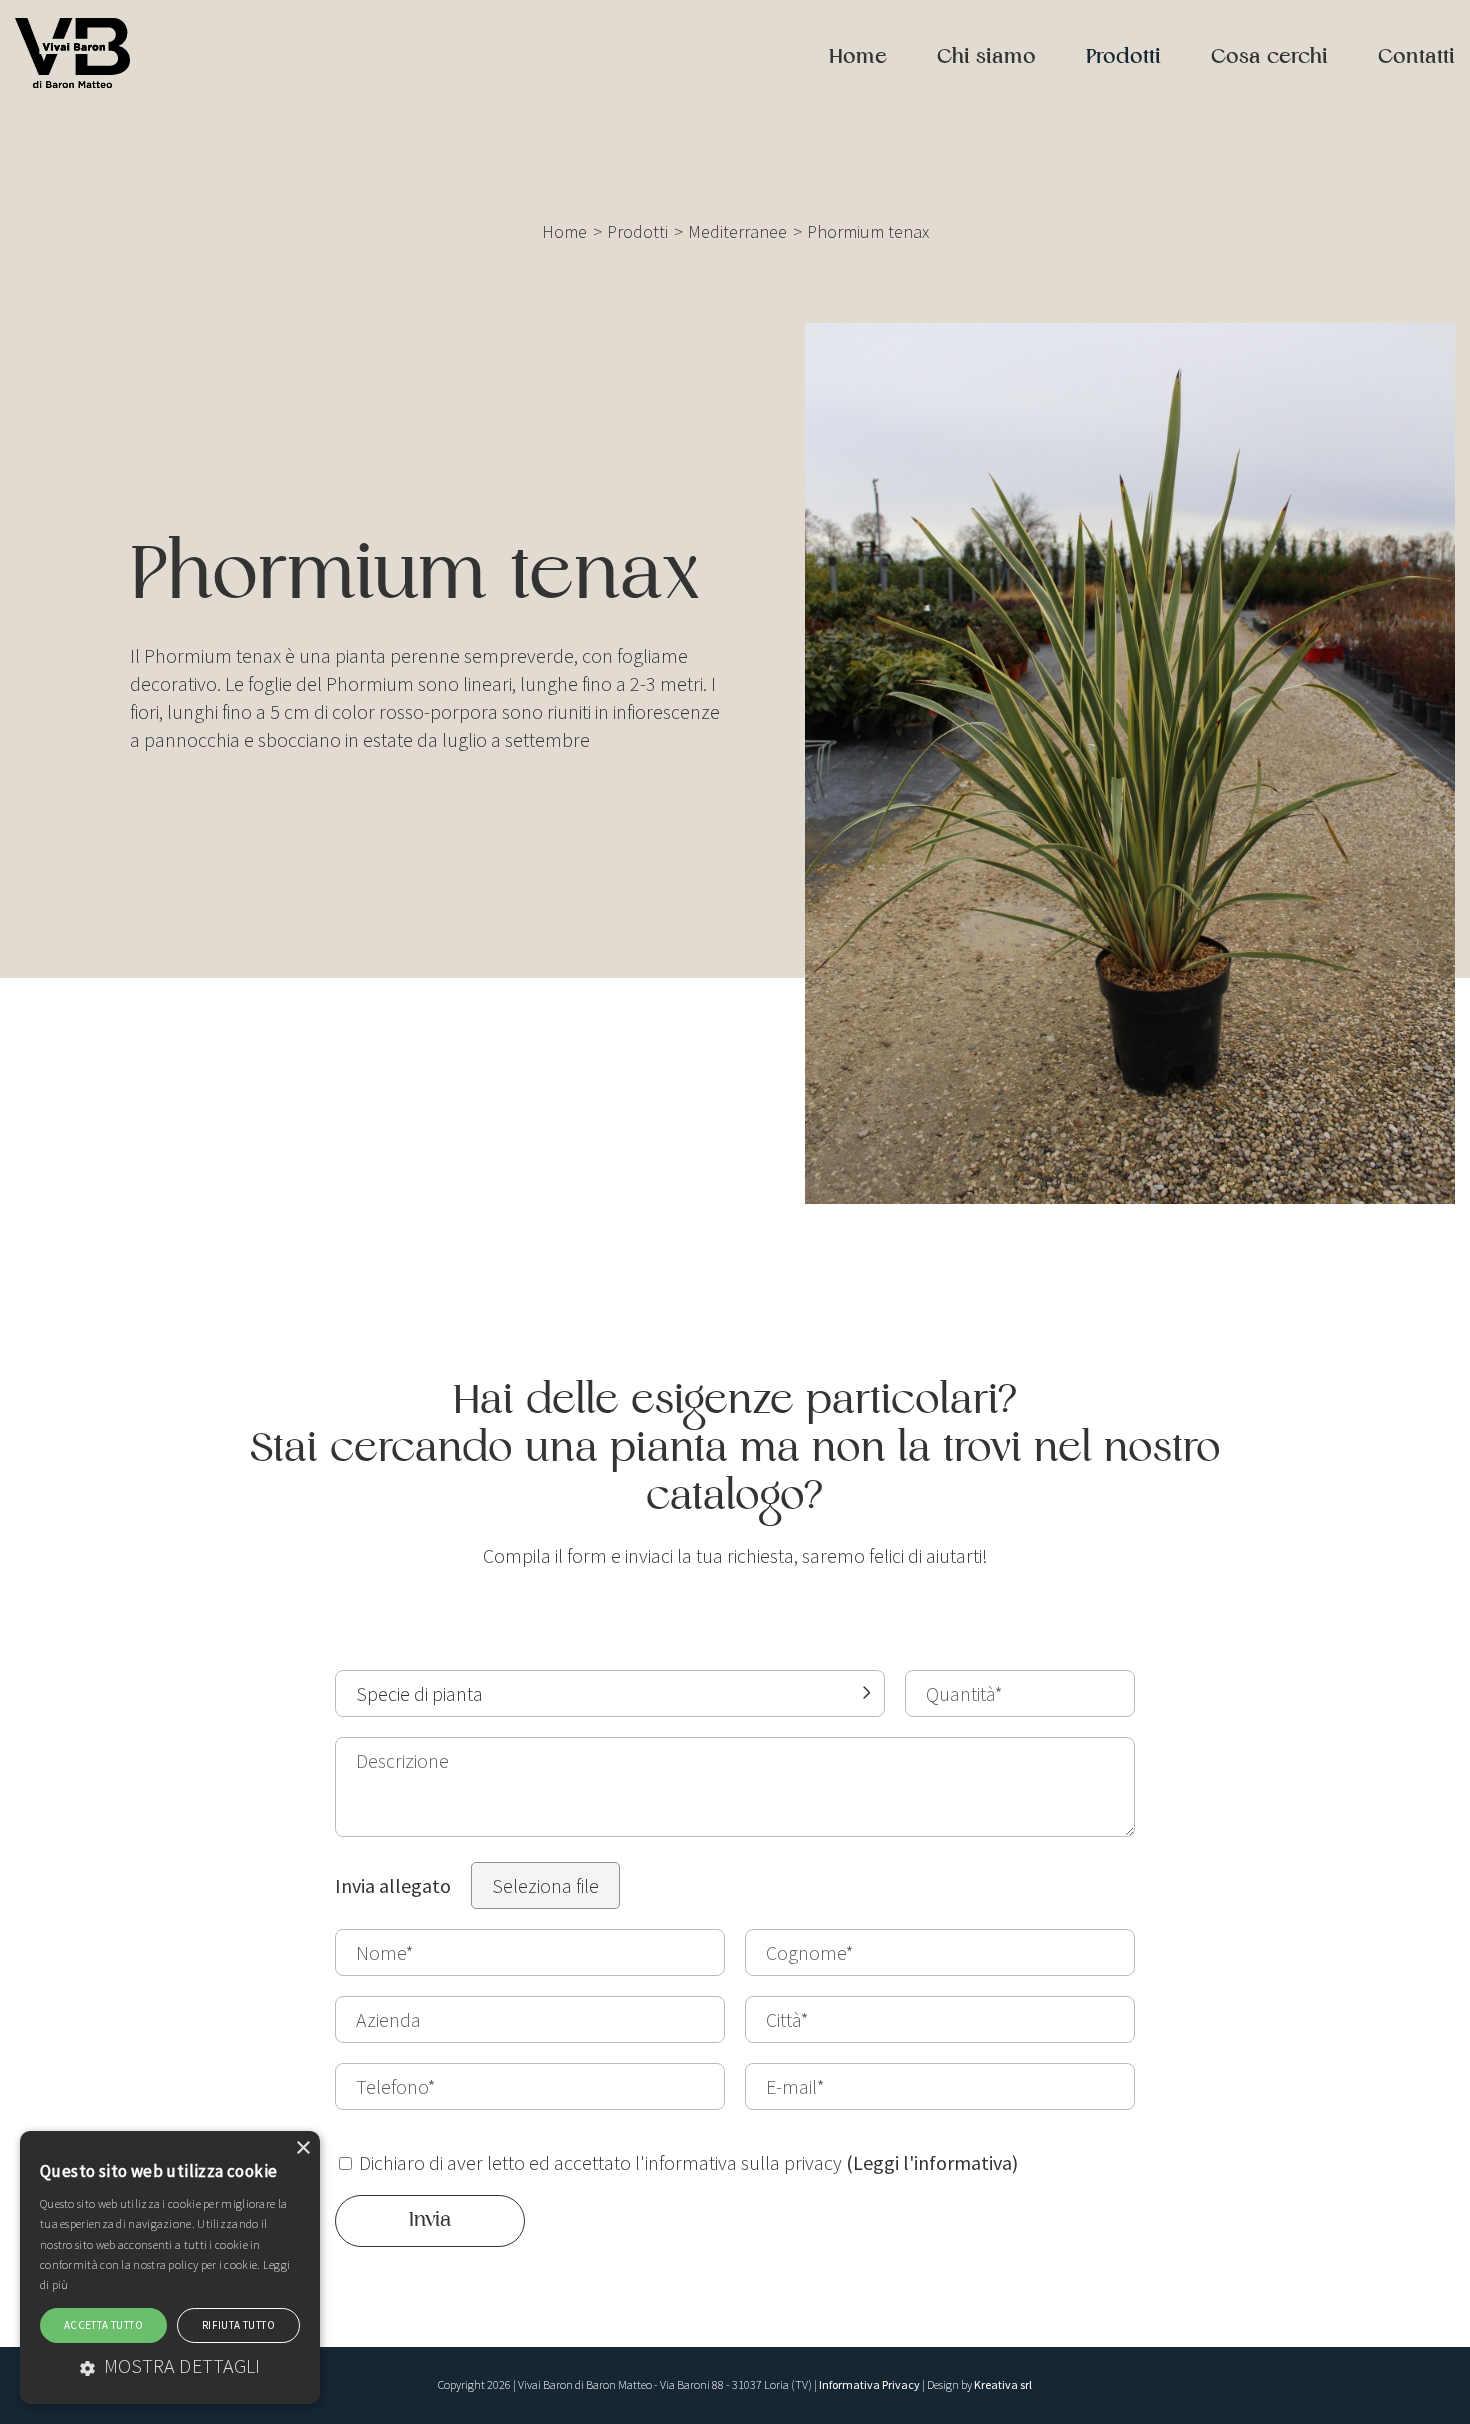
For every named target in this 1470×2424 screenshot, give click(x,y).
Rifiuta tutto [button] (238, 2325)
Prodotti (1123, 57)
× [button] (302, 2148)
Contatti (1416, 57)
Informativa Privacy (869, 2384)
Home (858, 57)
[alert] (170, 2267)
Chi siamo (986, 57)
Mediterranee (737, 231)
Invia (430, 2220)
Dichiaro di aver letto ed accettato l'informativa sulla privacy (686, 2162)
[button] (170, 2365)
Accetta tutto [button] (103, 2325)
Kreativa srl (1003, 2384)
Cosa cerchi (1269, 57)
